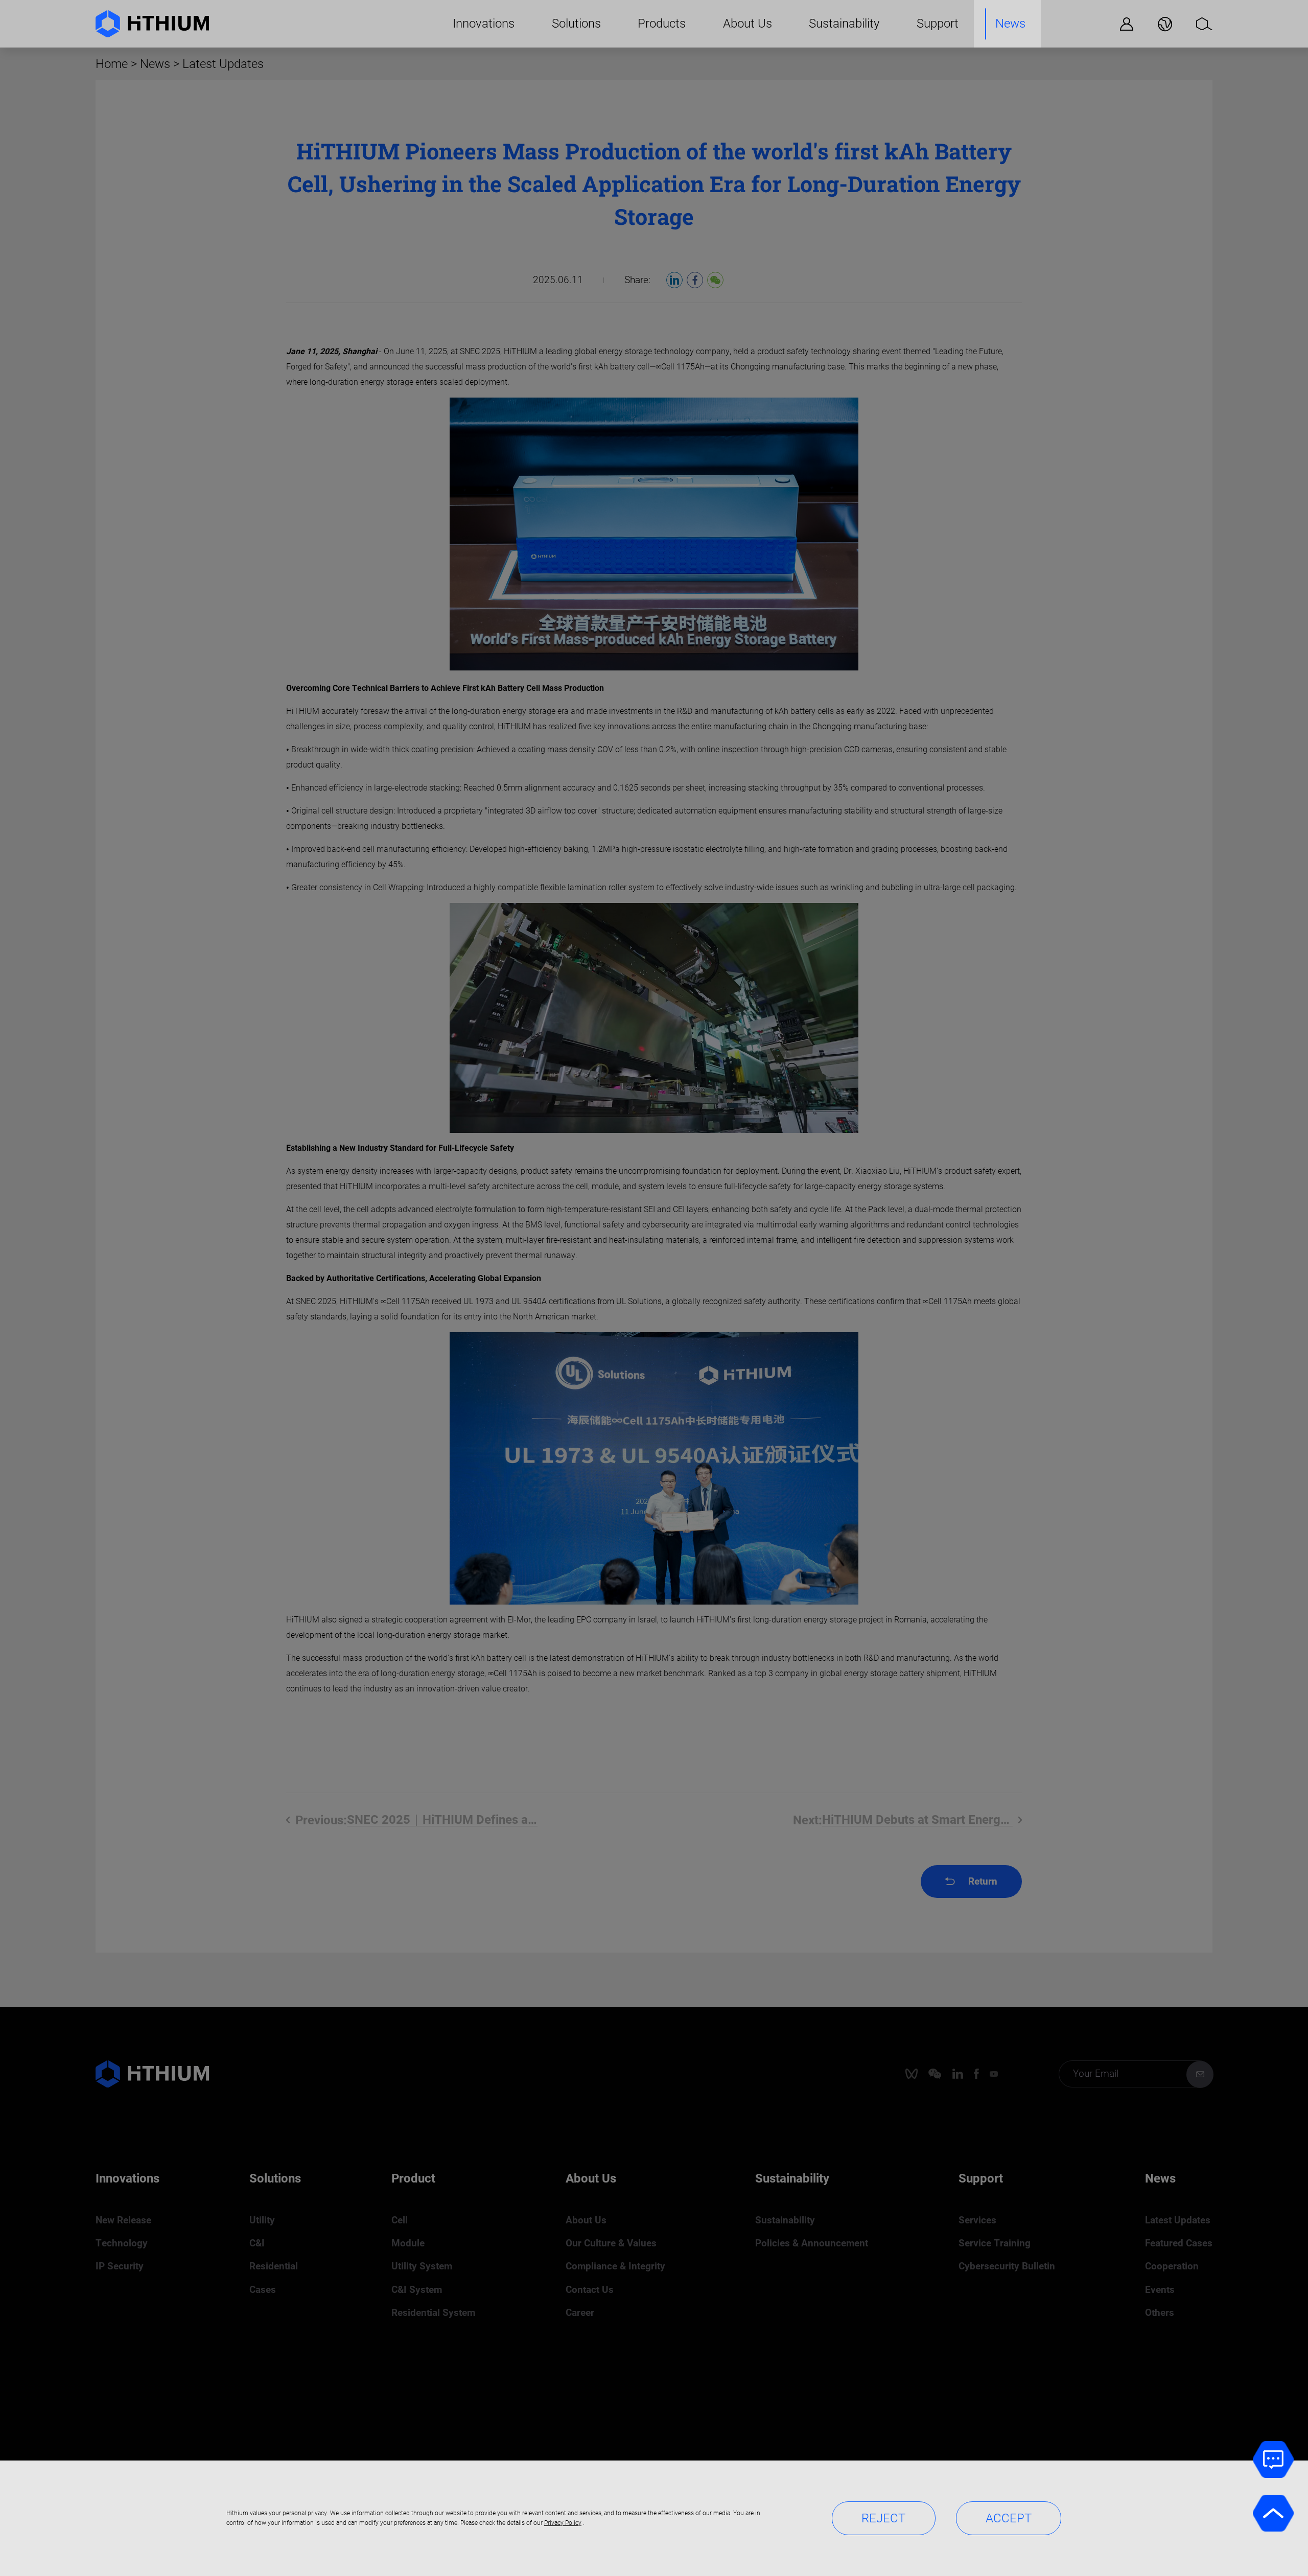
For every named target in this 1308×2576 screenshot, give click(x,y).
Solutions (576, 24)
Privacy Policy (563, 2523)
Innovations (484, 24)
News (1010, 24)
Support (938, 24)
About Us (748, 24)
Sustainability (844, 24)
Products (662, 24)
